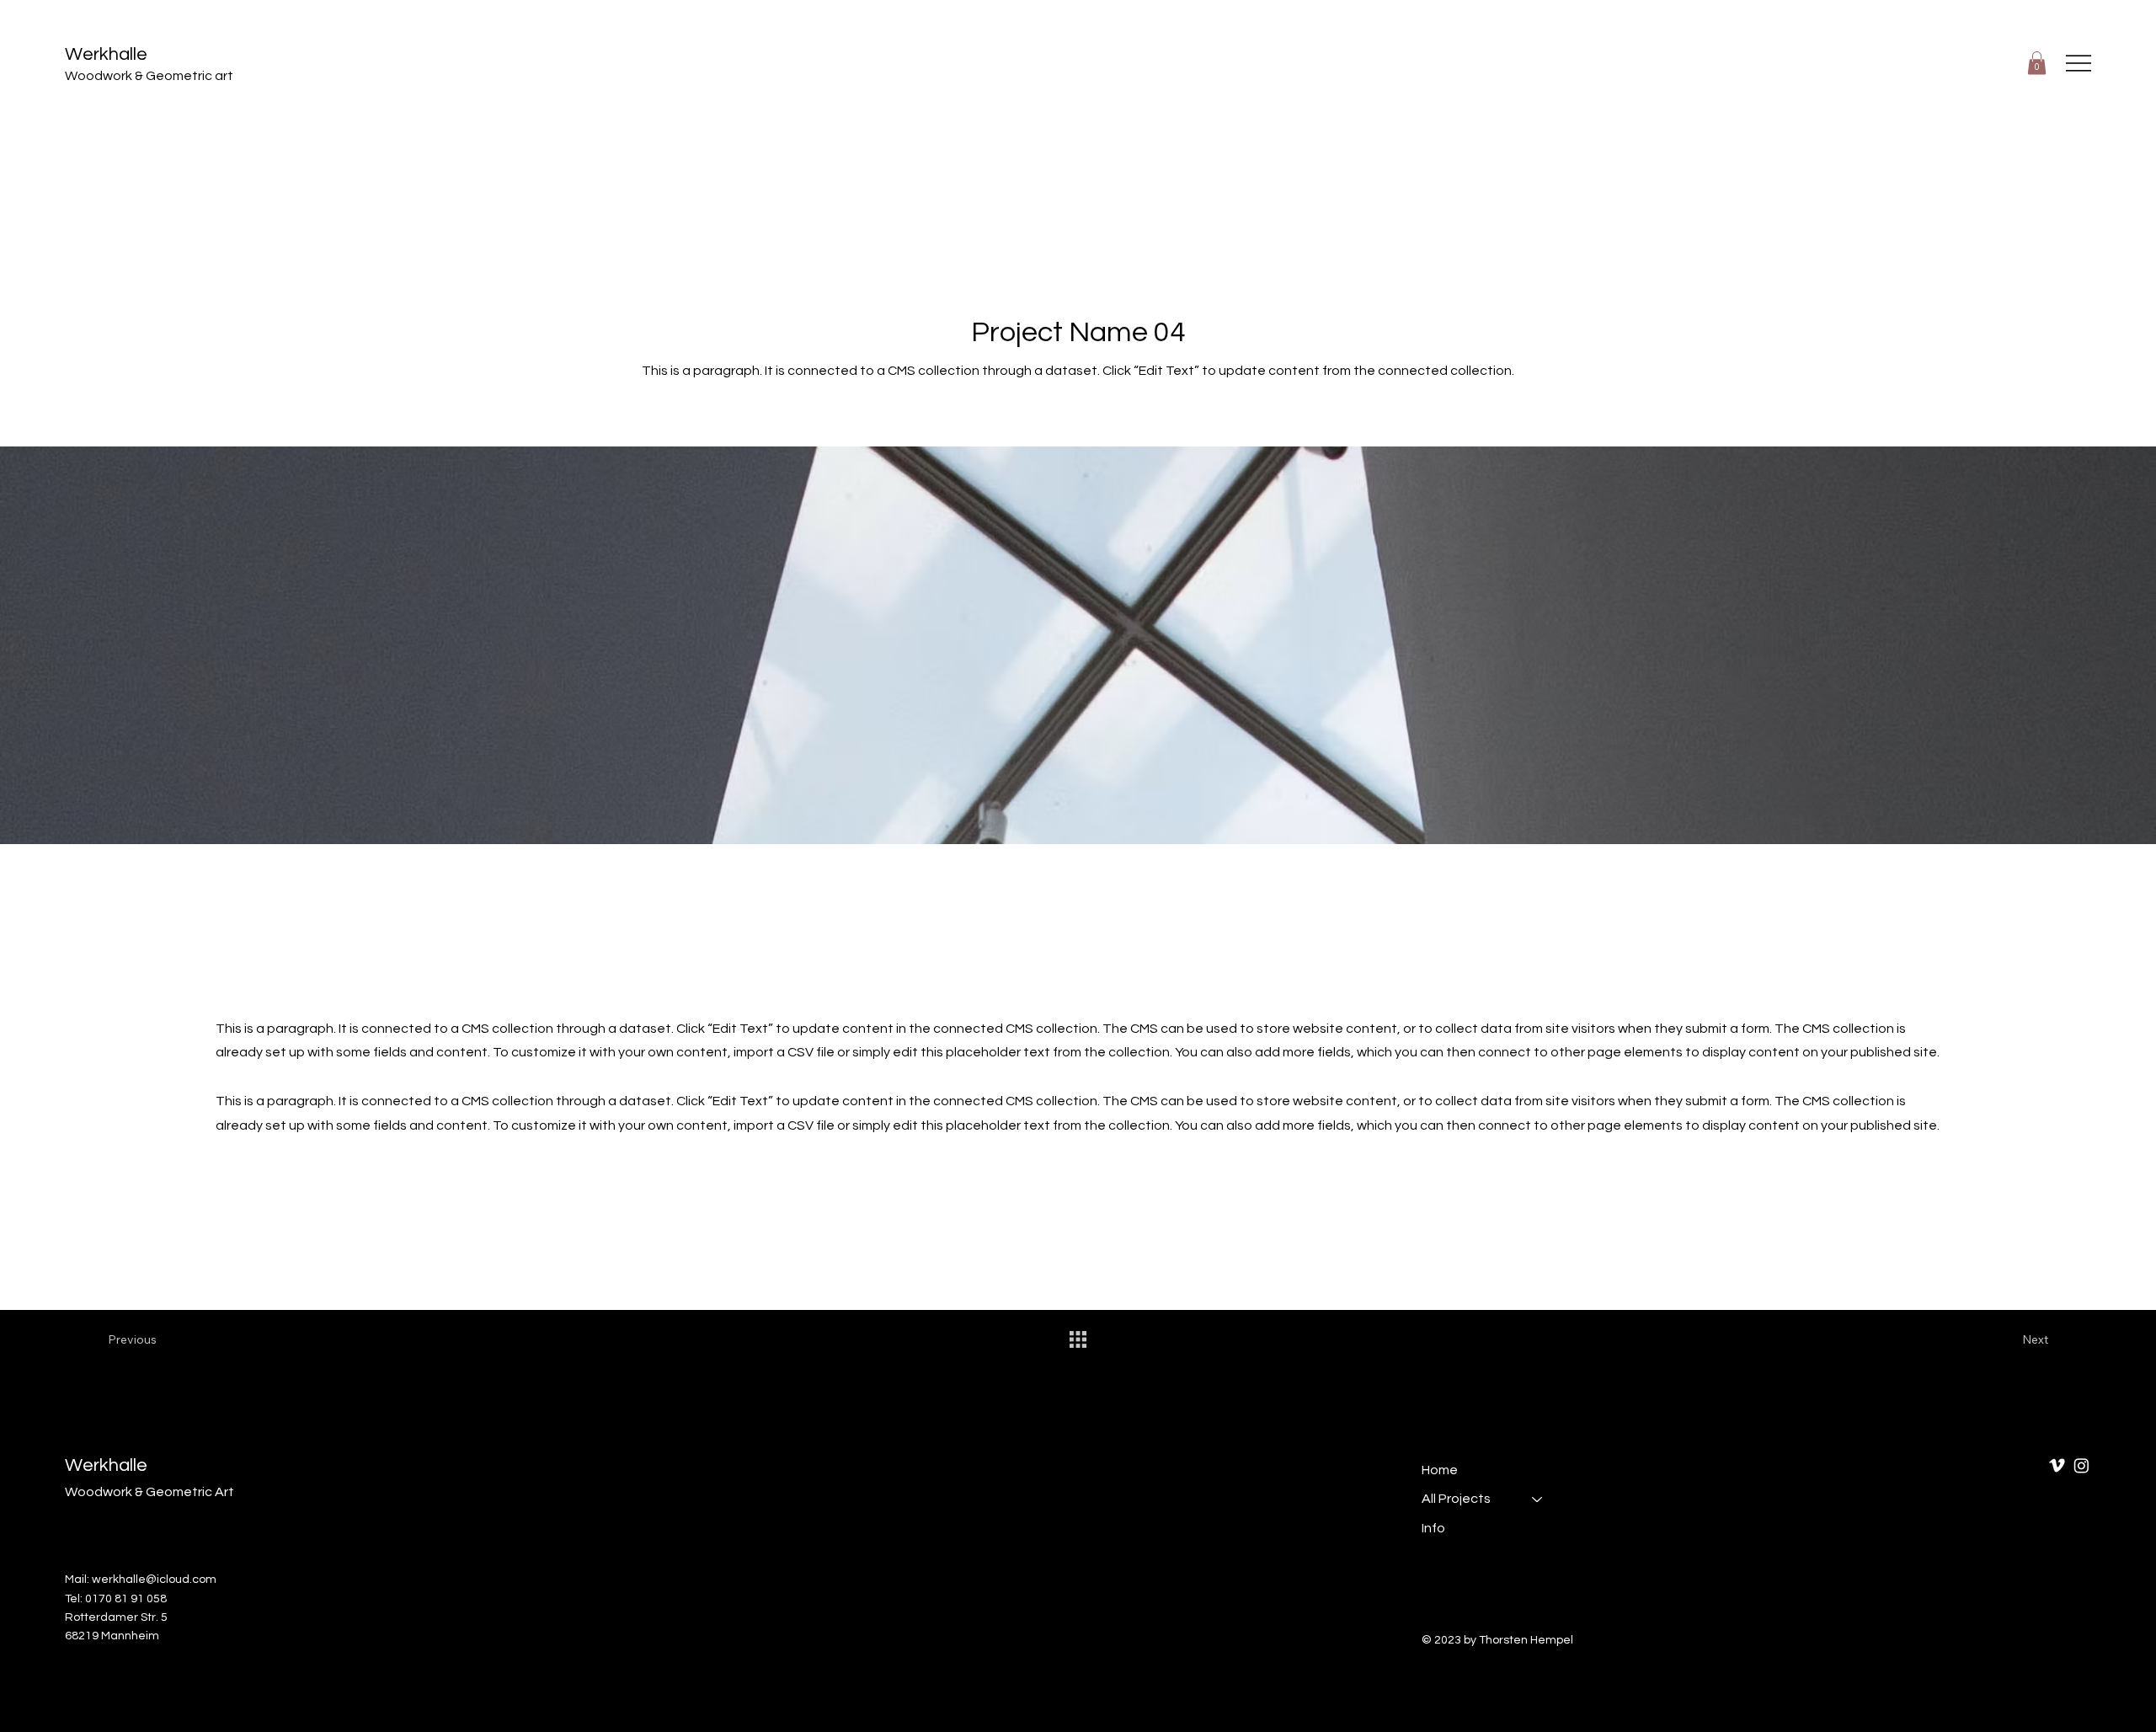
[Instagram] (2081, 1465)
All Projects (1456, 1499)
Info (1433, 1528)
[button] (2037, 63)
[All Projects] (1538, 1499)
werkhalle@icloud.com (154, 1580)
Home (1440, 1470)
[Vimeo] (2057, 1465)
